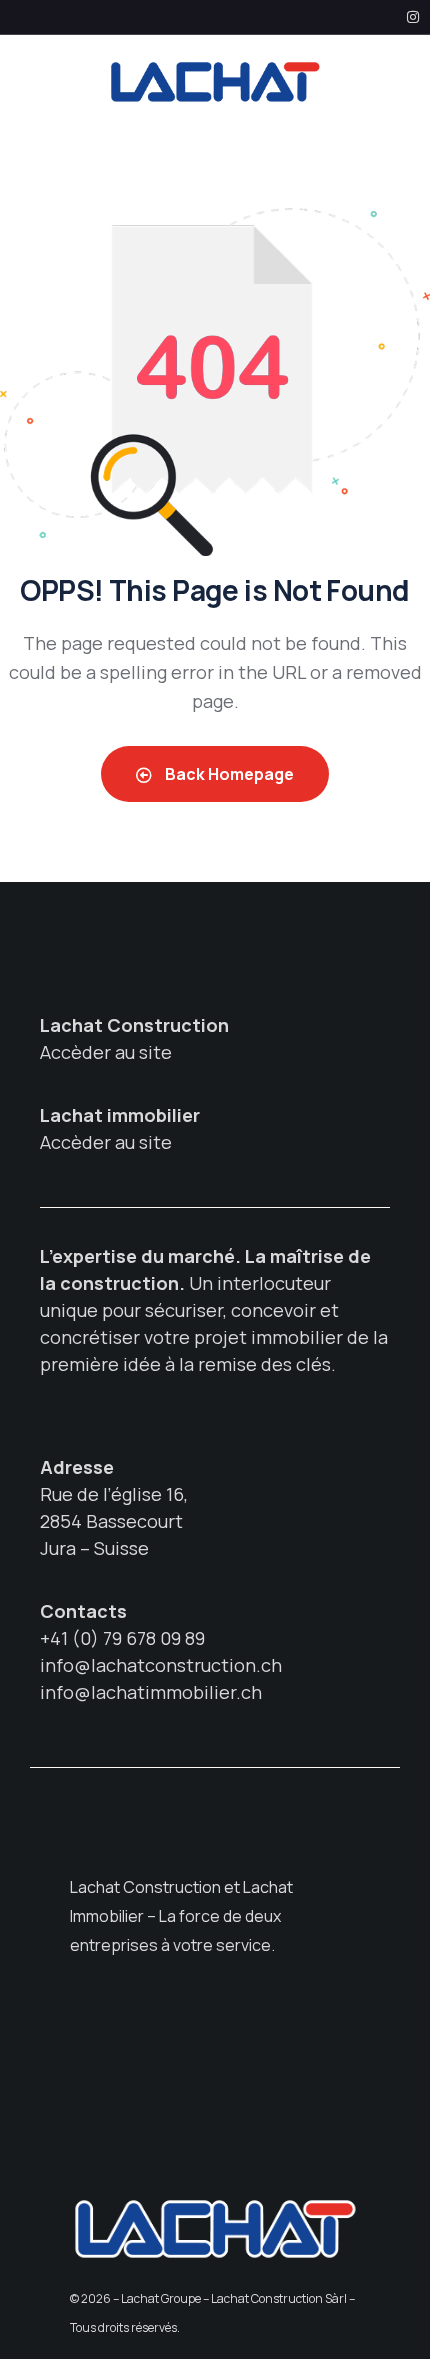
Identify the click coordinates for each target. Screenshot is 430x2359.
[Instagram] (413, 17)
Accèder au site (106, 1052)
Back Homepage (228, 774)
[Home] (215, 2228)
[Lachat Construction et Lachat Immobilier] (215, 81)
